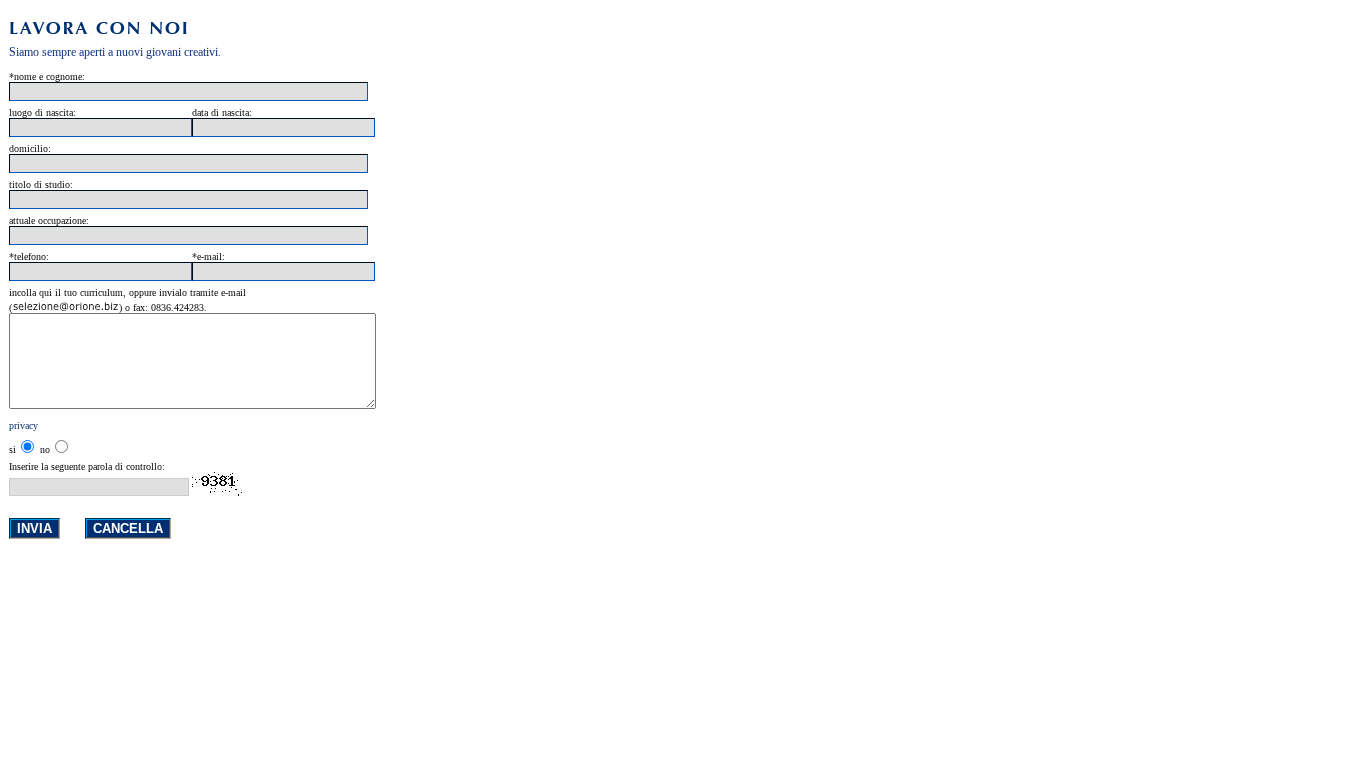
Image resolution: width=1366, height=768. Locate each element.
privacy (23, 425)
